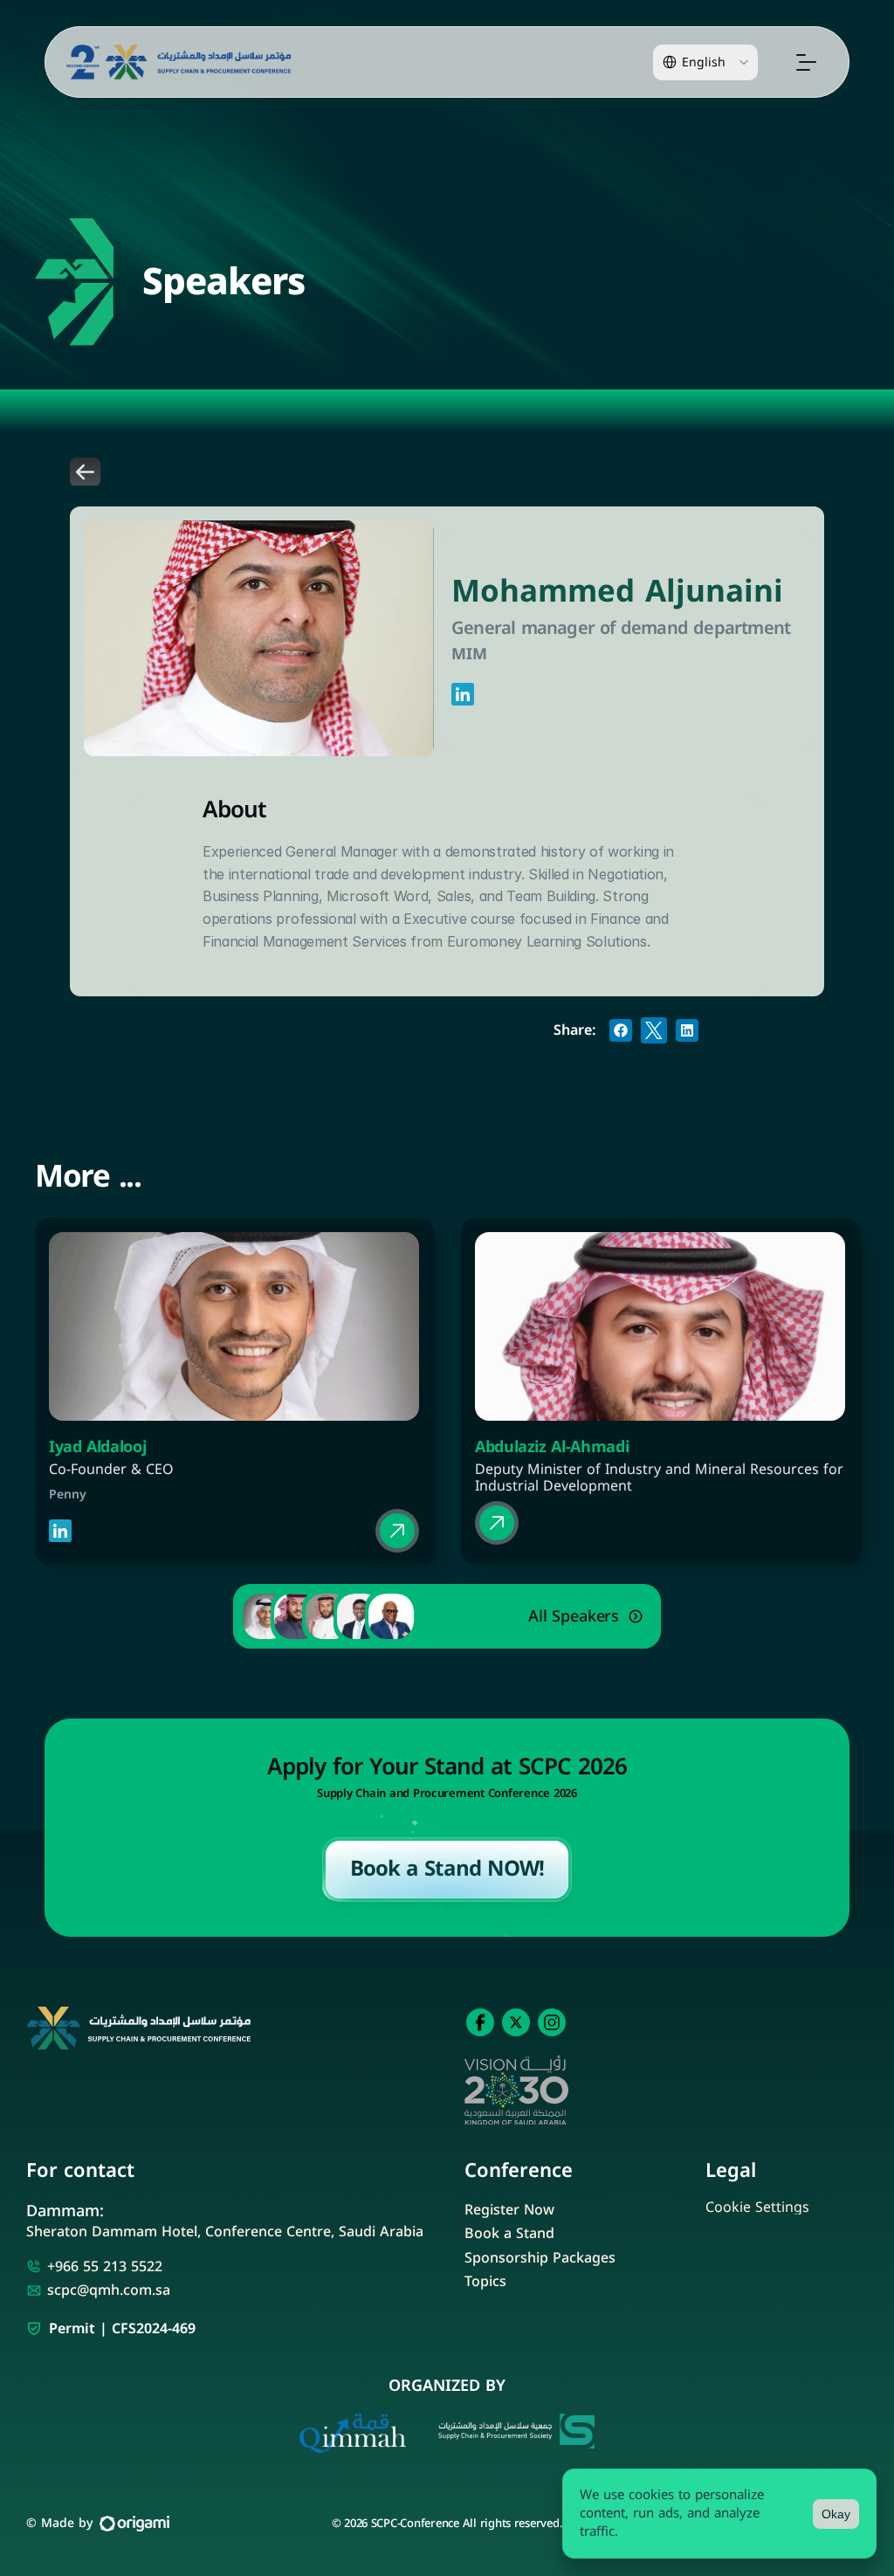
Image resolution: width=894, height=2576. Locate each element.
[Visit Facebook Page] (480, 2022)
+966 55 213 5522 (105, 2266)
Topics (485, 2281)
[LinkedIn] (463, 693)
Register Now (509, 2210)
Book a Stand (509, 2233)
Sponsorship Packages (540, 2258)
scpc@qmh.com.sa (109, 2290)
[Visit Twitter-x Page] (516, 2022)
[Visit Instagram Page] (552, 2022)
